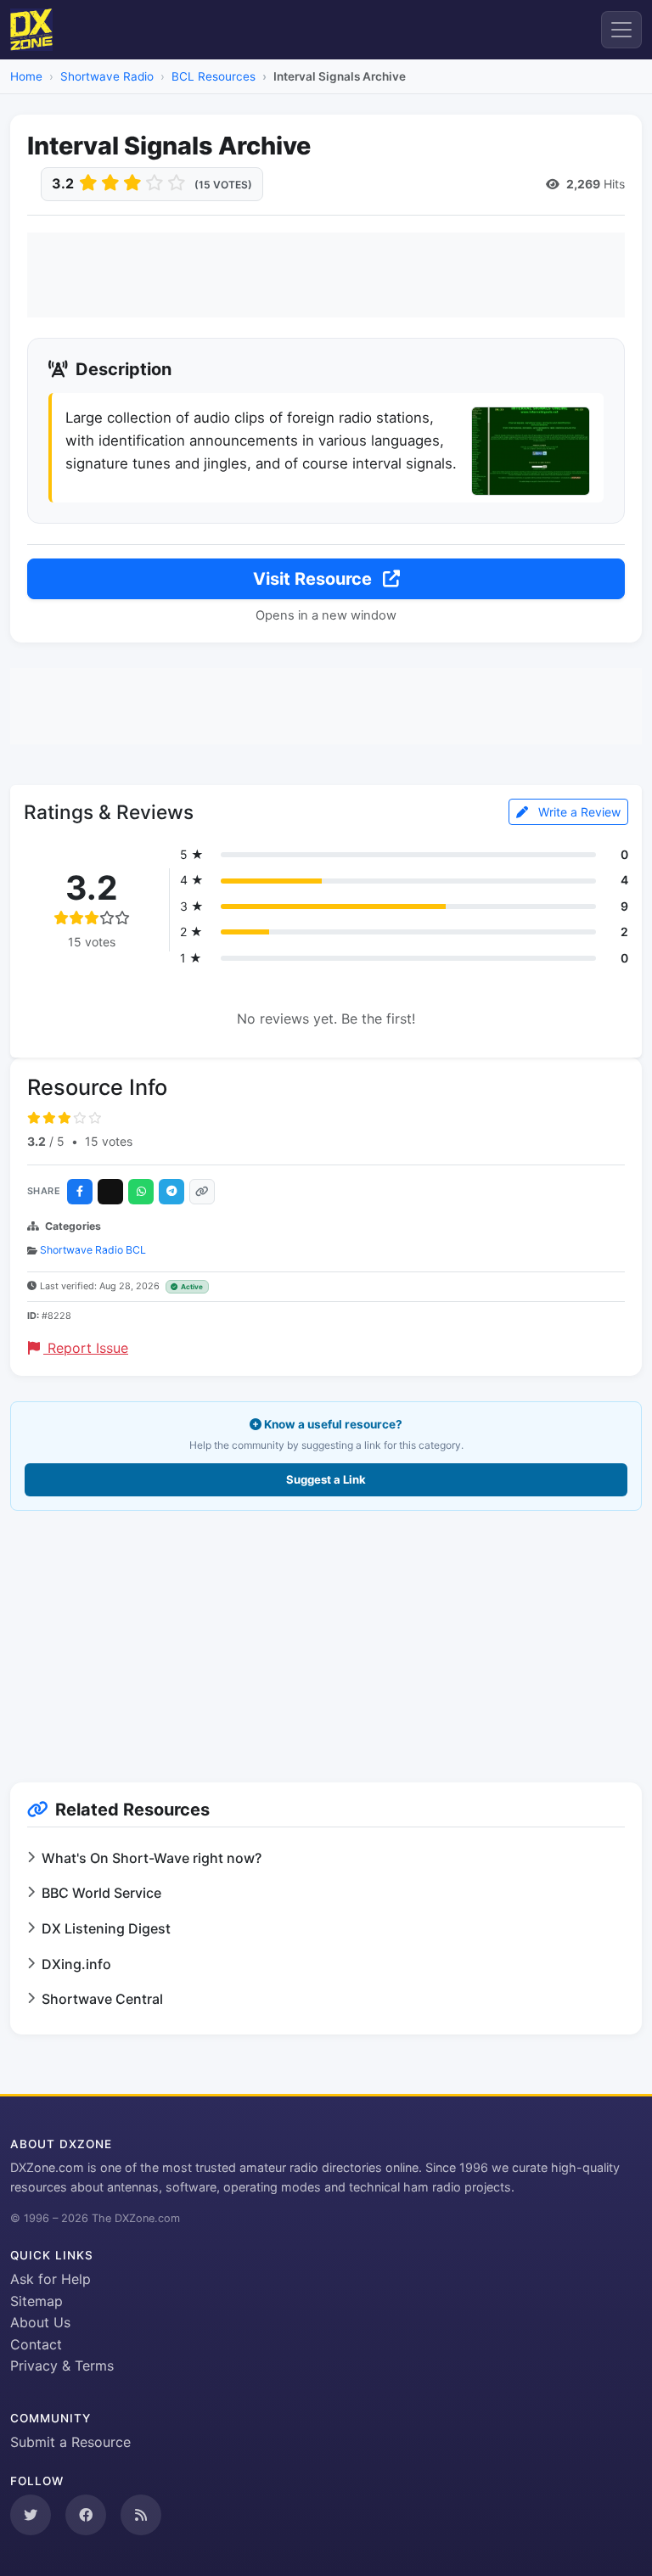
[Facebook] (80, 1192)
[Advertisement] (326, 275)
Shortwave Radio (107, 76)
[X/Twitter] (110, 1192)
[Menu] (621, 30)
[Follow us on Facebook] (86, 2515)
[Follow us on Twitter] (31, 2515)
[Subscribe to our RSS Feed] (141, 2515)
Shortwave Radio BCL (93, 1250)
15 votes (109, 1141)
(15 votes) (223, 185)
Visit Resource (315, 579)
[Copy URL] (202, 1192)
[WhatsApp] (141, 1192)
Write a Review (578, 812)
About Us (40, 2322)
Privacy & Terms (62, 2366)
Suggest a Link (326, 1479)
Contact (36, 2344)
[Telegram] (171, 1192)
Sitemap (37, 2301)
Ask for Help (51, 2279)
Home (26, 76)
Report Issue (86, 1348)
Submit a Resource (70, 2442)
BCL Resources (214, 76)
